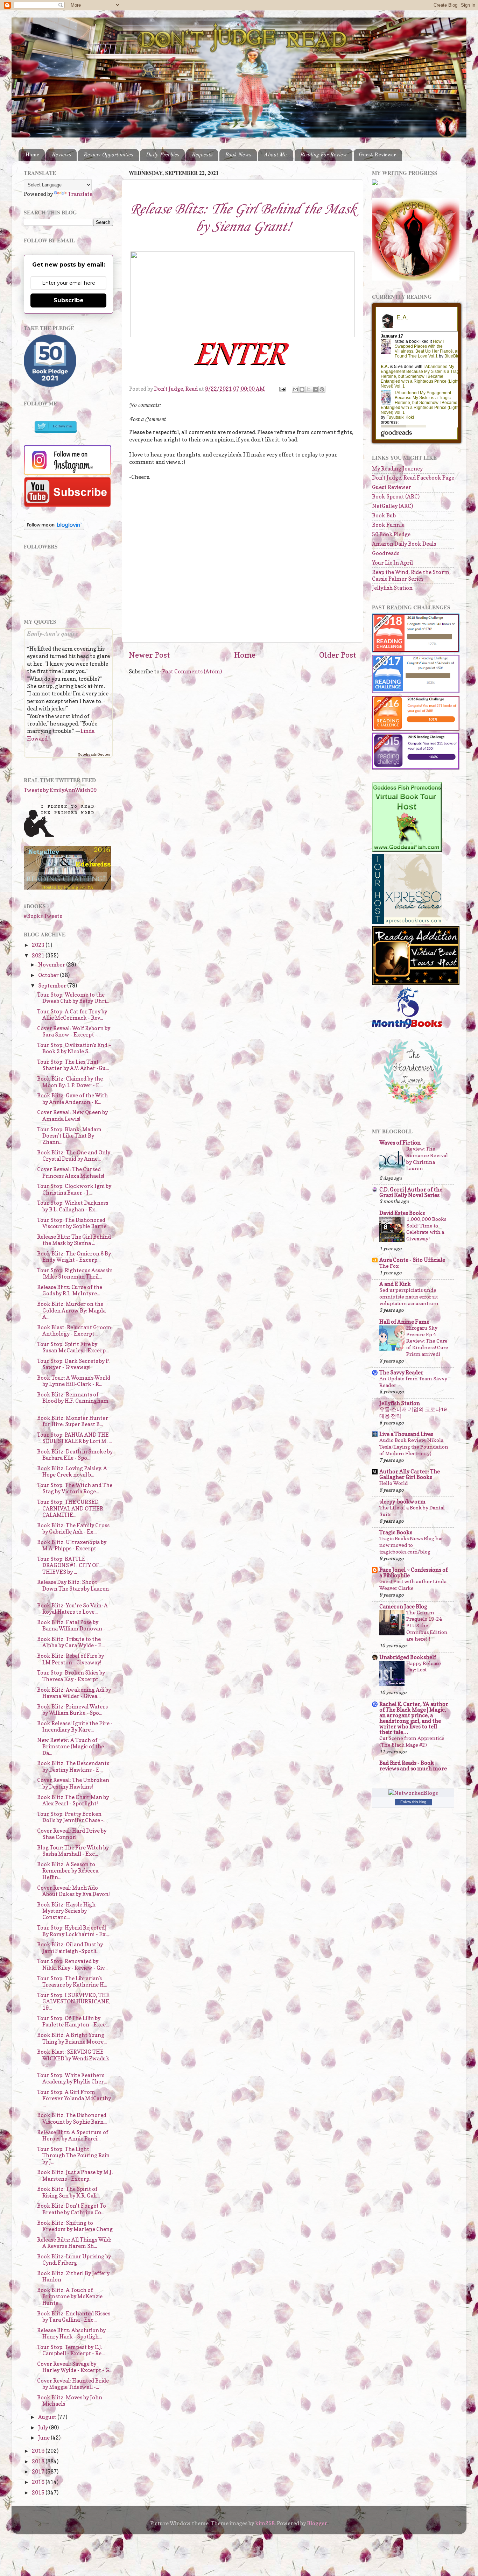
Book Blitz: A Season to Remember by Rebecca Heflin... (68, 1871)
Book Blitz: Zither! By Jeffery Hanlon (73, 2276)
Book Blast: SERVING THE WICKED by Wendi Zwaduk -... (73, 2058)
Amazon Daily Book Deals (404, 544)
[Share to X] (309, 389)
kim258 (265, 2523)
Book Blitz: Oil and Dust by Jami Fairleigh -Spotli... (70, 1948)
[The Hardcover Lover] (413, 1106)
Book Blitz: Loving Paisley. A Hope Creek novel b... (72, 1471)
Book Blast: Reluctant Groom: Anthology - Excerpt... (75, 1331)
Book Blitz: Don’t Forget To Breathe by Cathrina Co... (72, 2209)
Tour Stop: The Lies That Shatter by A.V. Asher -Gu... (73, 1065)
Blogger (317, 2523)
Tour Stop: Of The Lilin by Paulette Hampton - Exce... (73, 2021)
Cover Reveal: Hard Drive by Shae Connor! (72, 1834)
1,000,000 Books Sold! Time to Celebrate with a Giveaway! (426, 1229)
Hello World (394, 1483)
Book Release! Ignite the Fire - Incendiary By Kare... (75, 1726)
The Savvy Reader (401, 1372)
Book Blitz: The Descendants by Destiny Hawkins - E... (73, 1766)
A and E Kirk (395, 1284)
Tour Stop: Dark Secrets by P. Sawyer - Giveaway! (73, 1364)
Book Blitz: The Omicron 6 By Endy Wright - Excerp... (74, 1257)
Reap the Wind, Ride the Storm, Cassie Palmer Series (411, 575)
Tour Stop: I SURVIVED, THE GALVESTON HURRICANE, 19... (74, 2002)
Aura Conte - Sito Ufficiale (412, 1260)
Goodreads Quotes (94, 754)
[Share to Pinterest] (322, 389)
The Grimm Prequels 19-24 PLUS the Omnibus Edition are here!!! (427, 1626)
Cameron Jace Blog (403, 1607)
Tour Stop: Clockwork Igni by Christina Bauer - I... (74, 1189)
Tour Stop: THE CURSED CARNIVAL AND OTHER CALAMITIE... (70, 1508)
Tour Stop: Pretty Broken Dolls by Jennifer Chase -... (72, 1817)
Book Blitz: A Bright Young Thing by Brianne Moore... (72, 2038)
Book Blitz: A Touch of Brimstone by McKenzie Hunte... (70, 2297)
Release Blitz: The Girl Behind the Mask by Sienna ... (74, 1240)
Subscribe (69, 300)
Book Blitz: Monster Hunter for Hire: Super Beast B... (73, 1421)
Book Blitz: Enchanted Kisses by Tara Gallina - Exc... (74, 2317)
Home (32, 155)
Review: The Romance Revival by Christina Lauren (427, 1159)
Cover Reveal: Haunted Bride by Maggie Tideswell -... (73, 2384)
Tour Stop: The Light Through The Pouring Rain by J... (73, 2156)
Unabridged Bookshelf (408, 1657)
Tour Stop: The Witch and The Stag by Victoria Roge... (75, 1488)
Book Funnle (388, 525)
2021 (39, 956)
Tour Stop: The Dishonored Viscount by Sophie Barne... (73, 1223)
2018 (39, 2461)
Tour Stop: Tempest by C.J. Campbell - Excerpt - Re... (71, 2350)
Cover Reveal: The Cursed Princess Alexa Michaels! (71, 1172)
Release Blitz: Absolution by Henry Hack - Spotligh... (71, 2333)
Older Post (338, 655)
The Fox (389, 1266)
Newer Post (149, 655)
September (53, 986)
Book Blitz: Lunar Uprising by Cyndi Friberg (74, 2260)
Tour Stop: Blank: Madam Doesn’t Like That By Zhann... (69, 1136)
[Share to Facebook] (315, 389)
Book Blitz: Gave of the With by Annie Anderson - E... (72, 1099)
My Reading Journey (397, 469)
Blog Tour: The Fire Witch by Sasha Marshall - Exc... (73, 1851)
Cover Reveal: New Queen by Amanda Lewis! (72, 1115)
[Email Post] (282, 389)
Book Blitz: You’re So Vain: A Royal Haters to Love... (72, 1609)
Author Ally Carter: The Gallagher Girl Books (410, 1474)
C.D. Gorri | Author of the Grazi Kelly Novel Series (411, 1192)
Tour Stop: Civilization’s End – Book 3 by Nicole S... (74, 1048)
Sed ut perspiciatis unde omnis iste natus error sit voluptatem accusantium (409, 1297)
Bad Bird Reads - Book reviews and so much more (413, 1766)
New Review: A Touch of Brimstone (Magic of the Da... (71, 1747)
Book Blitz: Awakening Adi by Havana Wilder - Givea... (74, 1693)
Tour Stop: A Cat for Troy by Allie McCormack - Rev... (72, 1015)
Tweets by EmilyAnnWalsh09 (60, 790)
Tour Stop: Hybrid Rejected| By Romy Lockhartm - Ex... (73, 1931)
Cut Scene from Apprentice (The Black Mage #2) (412, 1741)
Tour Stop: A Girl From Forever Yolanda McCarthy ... (74, 2099)
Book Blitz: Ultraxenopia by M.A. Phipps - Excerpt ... (72, 1545)
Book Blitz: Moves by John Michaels (70, 2401)
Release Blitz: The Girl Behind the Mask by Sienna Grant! (242, 218)
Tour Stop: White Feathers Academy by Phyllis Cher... (72, 2078)
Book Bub (384, 515)
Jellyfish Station (392, 588)
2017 (39, 2472)
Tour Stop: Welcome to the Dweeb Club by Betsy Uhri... (73, 998)
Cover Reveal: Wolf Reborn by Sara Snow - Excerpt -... (74, 1031)
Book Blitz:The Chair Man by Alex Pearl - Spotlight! (73, 1800)
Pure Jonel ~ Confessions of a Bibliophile (413, 1573)
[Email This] (295, 389)
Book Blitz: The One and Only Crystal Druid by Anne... (74, 1156)
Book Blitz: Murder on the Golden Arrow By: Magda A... (71, 1310)
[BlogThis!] (302, 389)
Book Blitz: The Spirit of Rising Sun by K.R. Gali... (68, 2192)
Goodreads (386, 553)
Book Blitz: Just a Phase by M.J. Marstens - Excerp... (75, 2175)
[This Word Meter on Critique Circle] (375, 183)
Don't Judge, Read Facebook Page (413, 478)
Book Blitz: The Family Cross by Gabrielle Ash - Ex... (73, 1528)
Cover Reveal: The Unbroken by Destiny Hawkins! (73, 1783)
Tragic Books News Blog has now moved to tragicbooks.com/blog (411, 1545)
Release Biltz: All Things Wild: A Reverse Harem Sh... (74, 2243)
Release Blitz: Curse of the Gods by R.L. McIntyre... (70, 1290)
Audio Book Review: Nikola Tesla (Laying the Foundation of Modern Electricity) (414, 1447)
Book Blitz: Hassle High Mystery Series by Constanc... (66, 1911)
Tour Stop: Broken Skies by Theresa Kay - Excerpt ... (71, 1676)
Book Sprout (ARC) (396, 497)
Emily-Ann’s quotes (52, 633)
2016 (39, 2482)
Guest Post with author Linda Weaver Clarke (413, 1585)
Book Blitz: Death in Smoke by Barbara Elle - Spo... (75, 1455)
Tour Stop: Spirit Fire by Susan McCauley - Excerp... (73, 1347)
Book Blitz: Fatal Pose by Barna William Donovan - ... (73, 1625)
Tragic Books (396, 1532)
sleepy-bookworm (402, 1502)
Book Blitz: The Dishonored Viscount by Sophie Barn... (72, 2118)
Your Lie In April (392, 563)
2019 (39, 2451)
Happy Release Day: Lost (424, 1666)
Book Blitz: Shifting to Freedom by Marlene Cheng (75, 2226)
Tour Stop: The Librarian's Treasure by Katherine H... (72, 1981)
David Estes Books (402, 1213)
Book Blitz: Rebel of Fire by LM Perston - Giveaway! (71, 1659)
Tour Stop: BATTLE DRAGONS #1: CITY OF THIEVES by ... (68, 1565)
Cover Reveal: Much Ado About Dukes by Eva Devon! (73, 1891)
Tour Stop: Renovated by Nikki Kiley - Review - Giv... (72, 1964)
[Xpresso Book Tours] (407, 922)
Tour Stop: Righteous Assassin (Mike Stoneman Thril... (75, 1273)
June (44, 2438)
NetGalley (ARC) (392, 506)
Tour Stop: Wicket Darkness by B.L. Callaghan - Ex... (73, 1206)
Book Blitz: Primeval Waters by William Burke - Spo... (72, 1710)
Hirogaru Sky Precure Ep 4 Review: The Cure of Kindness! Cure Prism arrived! (427, 1341)
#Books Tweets (43, 916)
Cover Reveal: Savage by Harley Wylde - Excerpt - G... (75, 2367)
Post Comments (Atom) (192, 671)
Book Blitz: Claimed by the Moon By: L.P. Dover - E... (70, 1082)
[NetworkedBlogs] (413, 1793)
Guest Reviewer (378, 155)
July (44, 2428)
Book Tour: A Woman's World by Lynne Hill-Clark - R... (74, 1381)
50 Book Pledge (391, 534)
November (52, 965)
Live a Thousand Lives (406, 1434)
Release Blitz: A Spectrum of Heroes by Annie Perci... (73, 2135)
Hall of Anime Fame (404, 1322)
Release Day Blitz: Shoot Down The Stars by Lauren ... (73, 1588)
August (48, 2417)
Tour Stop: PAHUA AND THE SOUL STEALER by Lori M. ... (74, 1438)
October (49, 975)
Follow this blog (413, 1802)
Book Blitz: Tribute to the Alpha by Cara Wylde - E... (71, 1642)
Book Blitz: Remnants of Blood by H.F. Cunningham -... (73, 1401)
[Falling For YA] (68, 888)
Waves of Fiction (400, 1143)
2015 (39, 2493)
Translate (80, 194)
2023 (39, 945)
